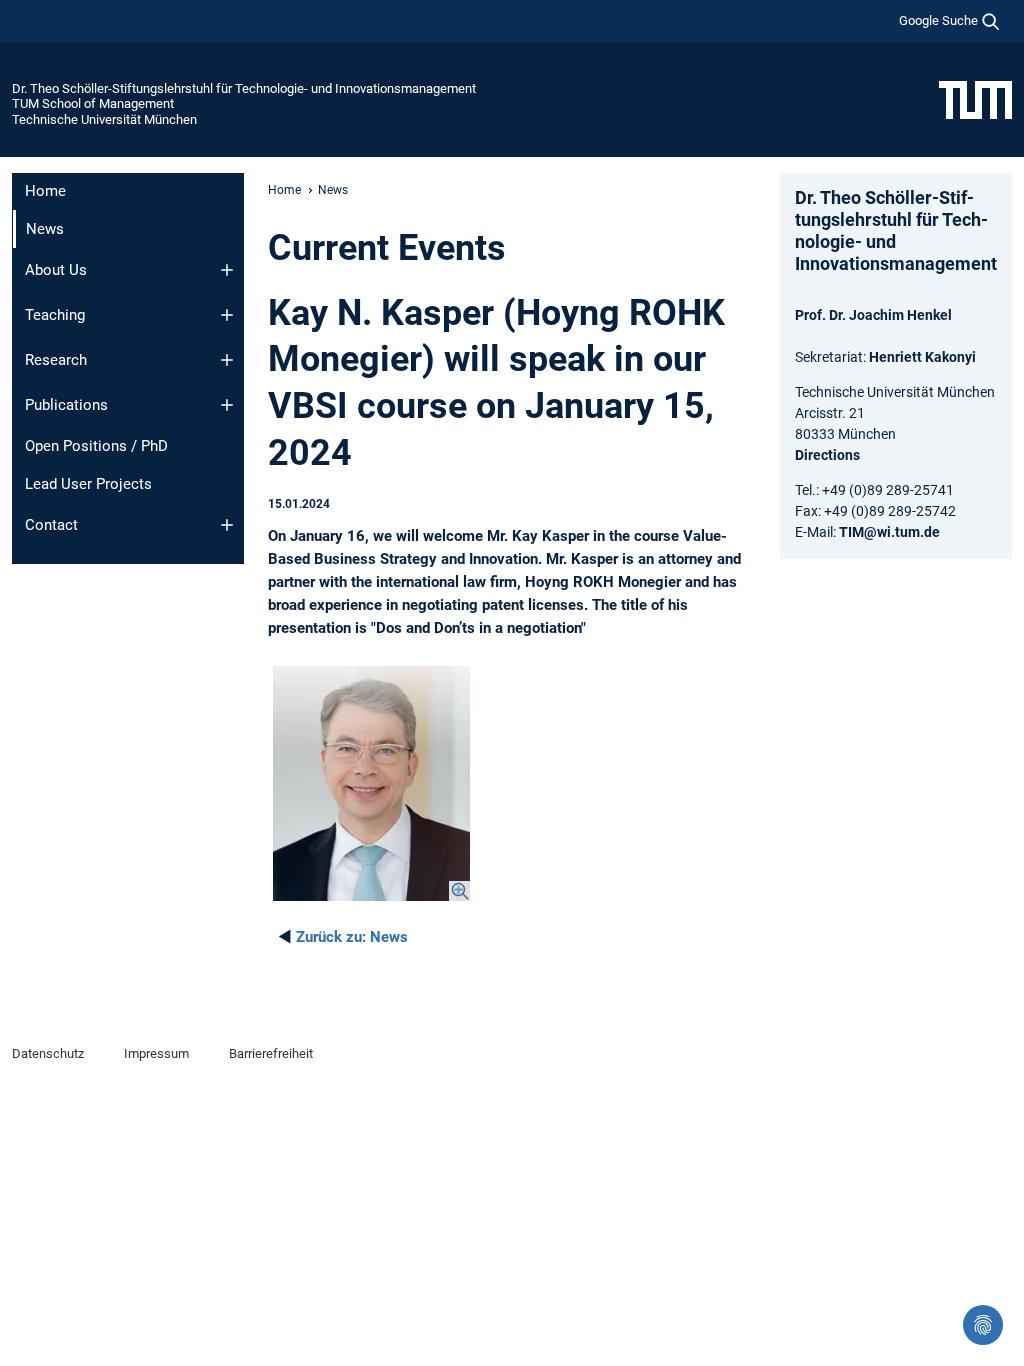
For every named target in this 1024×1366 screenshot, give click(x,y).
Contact (51, 525)
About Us (56, 270)
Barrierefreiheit (271, 1053)
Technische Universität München (104, 119)
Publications (66, 405)
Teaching (55, 315)
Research (56, 360)
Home (45, 191)
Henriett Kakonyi (922, 357)
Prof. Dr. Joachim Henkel (873, 315)
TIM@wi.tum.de (889, 532)
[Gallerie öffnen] (371, 783)
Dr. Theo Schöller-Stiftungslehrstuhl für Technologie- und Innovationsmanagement (244, 88)
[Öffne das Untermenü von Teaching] (227, 315)
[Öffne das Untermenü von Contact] (227, 525)
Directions (827, 455)
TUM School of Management (93, 103)
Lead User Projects (88, 484)
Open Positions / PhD (96, 446)
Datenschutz (48, 1053)
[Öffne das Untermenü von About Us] (227, 270)
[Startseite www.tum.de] (975, 99)
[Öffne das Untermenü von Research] (227, 360)
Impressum (156, 1053)
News (352, 937)
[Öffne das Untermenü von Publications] (227, 405)
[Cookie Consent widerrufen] (983, 1325)
